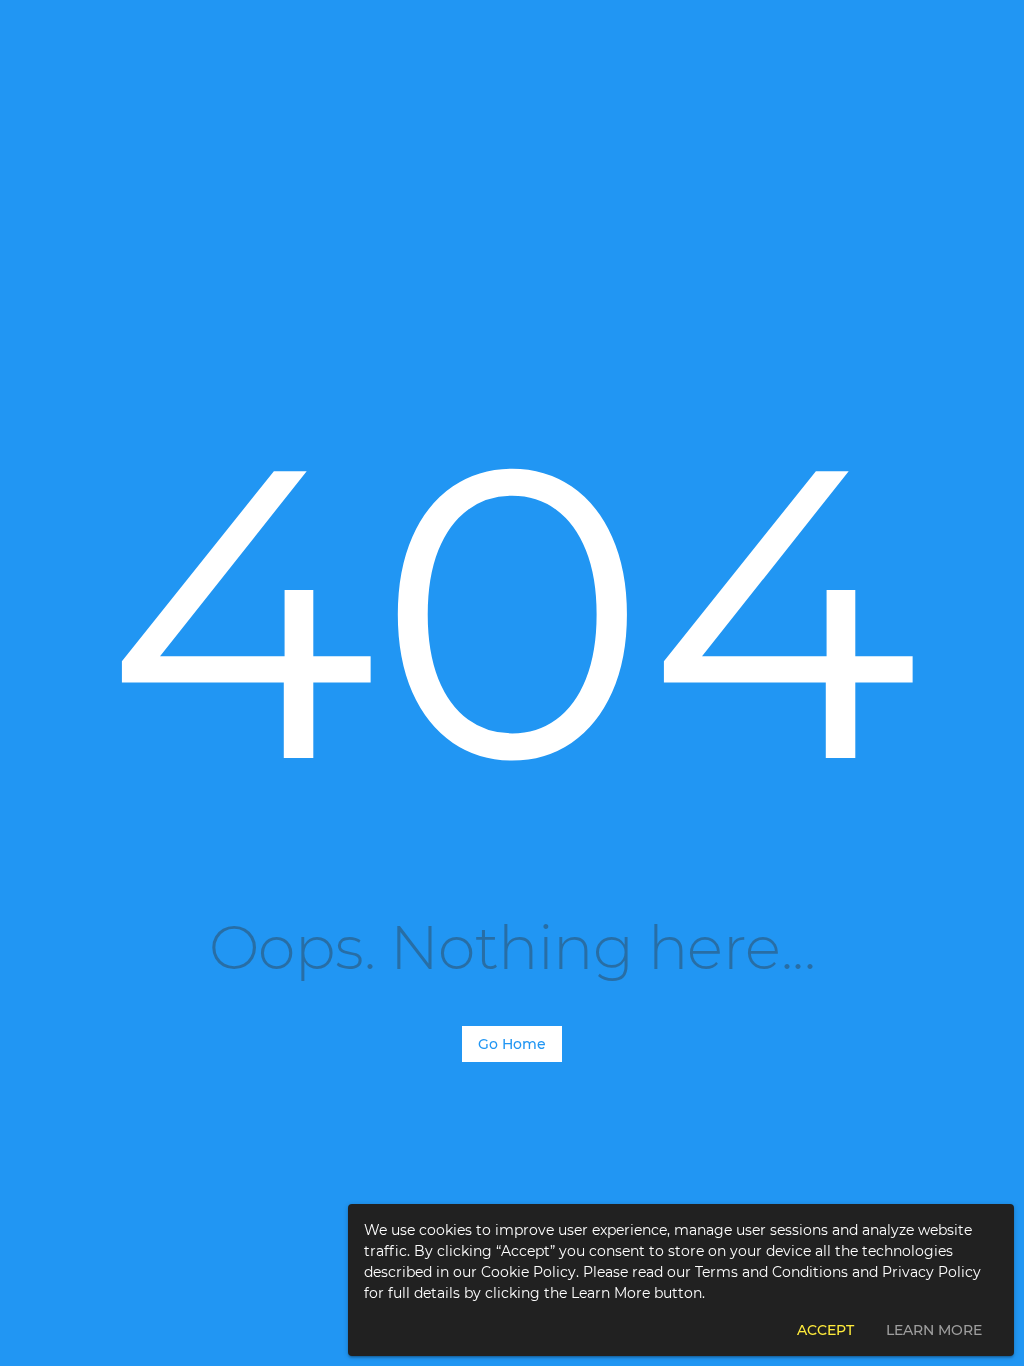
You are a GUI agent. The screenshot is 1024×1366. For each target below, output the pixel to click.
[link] (512, 1044)
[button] (825, 1330)
